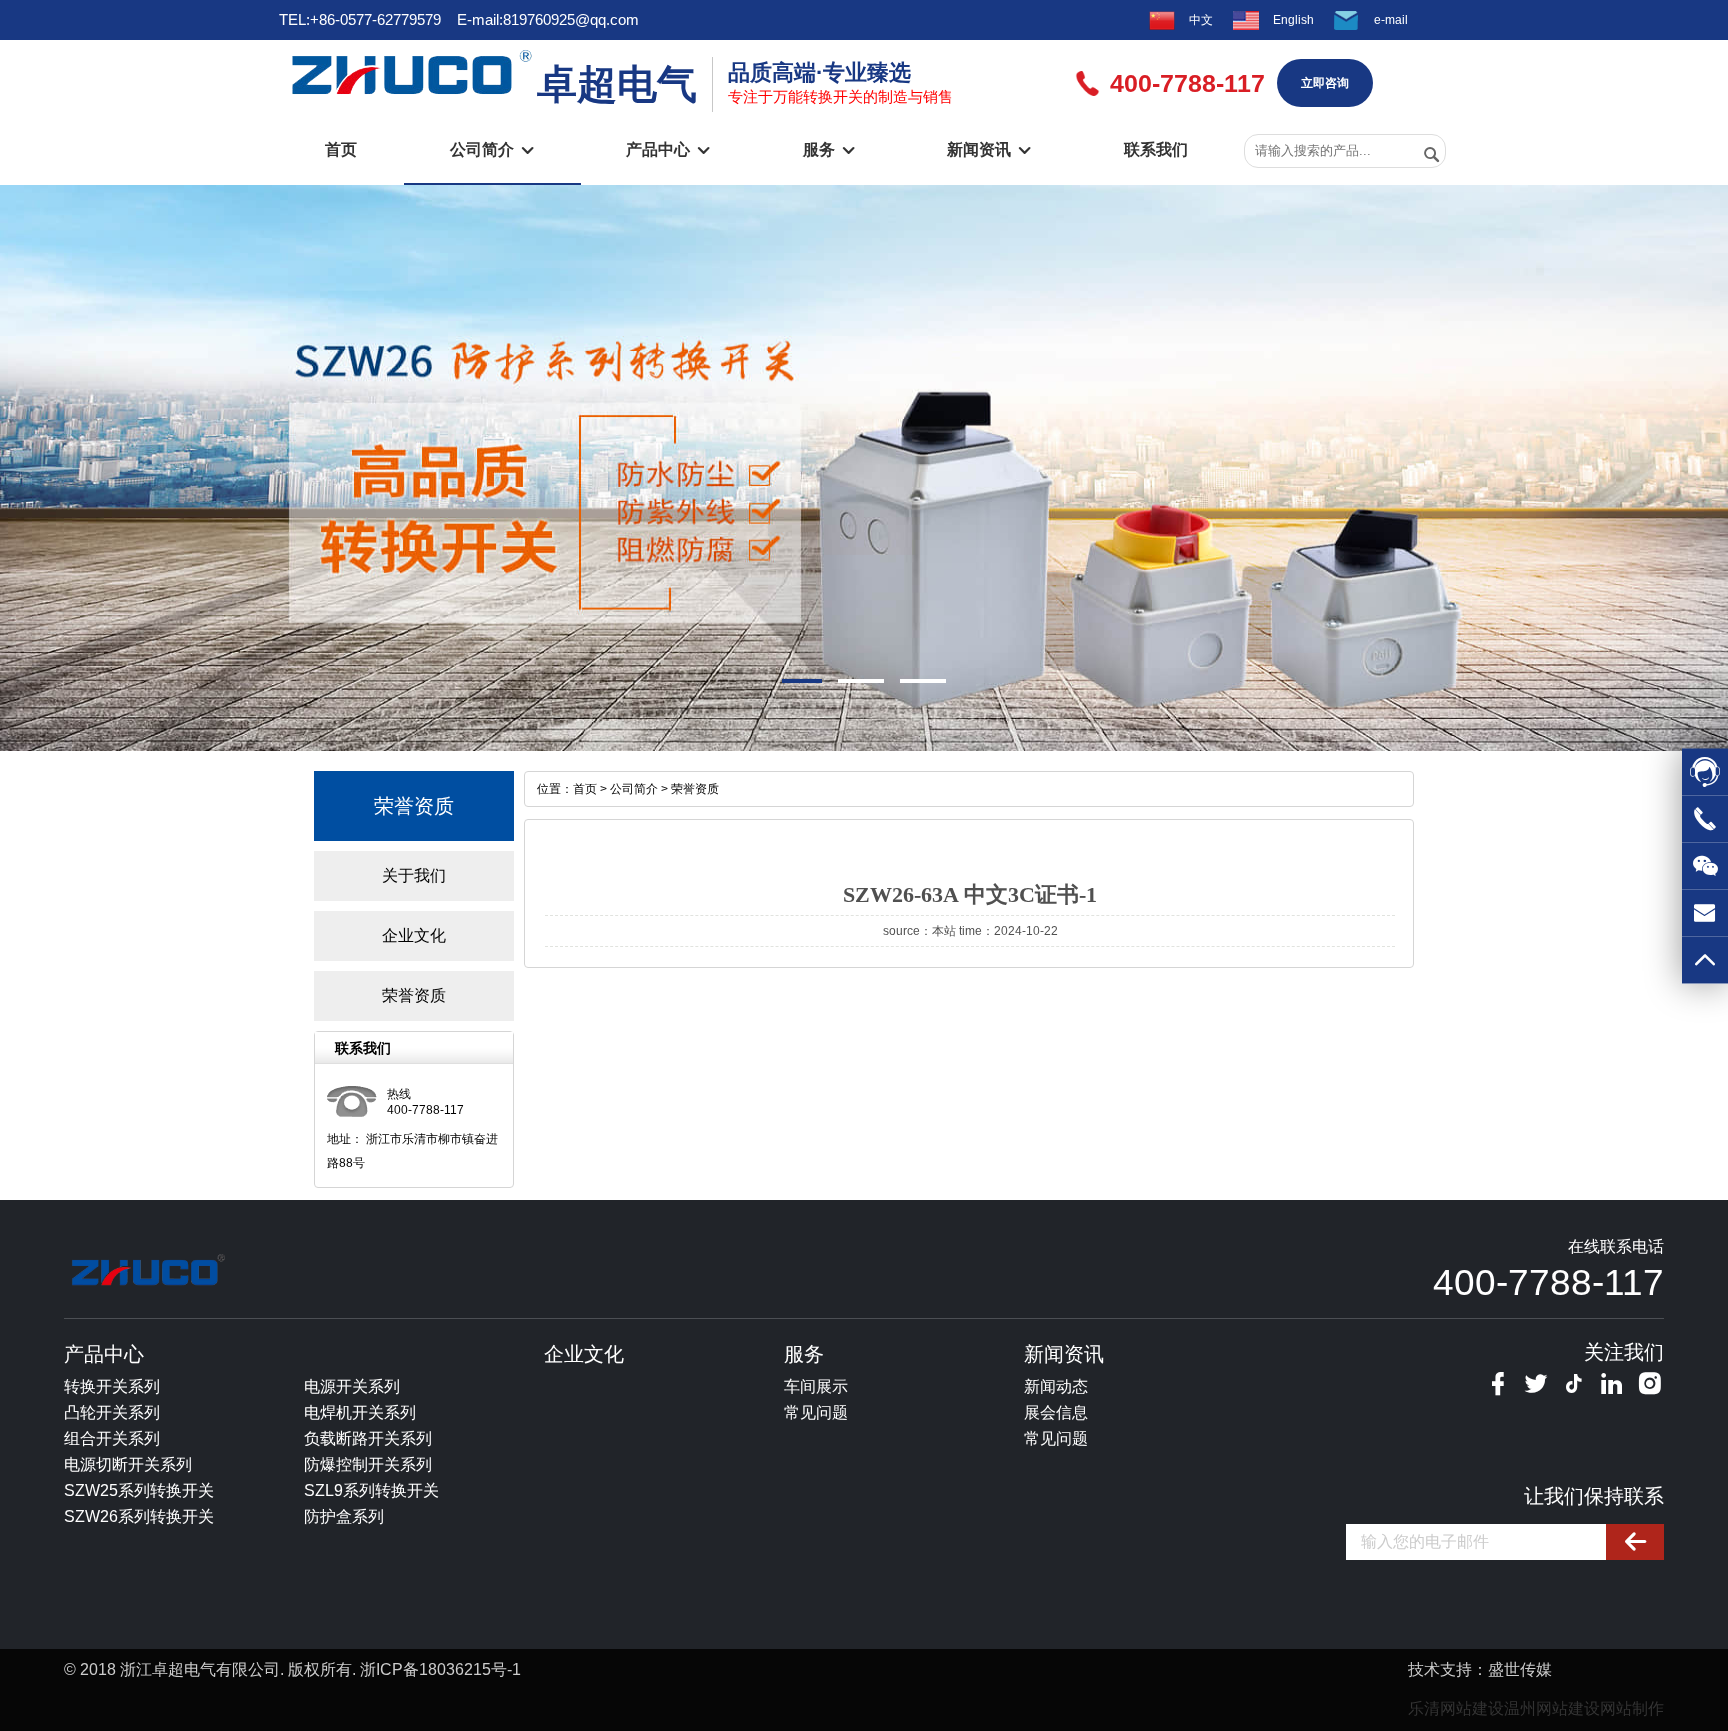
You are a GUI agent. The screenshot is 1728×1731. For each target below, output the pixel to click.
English (1293, 20)
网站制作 (1632, 1708)
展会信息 (1056, 1412)
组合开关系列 (112, 1438)
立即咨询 (1325, 83)
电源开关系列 (352, 1386)
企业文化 (414, 935)
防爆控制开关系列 (368, 1464)
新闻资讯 (989, 149)
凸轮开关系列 (112, 1412)
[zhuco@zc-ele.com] (1705, 919)
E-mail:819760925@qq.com (548, 19)
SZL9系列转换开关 (371, 1490)
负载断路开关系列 (368, 1438)
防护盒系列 (344, 1516)
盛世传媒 (1520, 1669)
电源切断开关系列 (128, 1464)
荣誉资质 (414, 995)
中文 (1201, 20)
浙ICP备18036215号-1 (440, 1669)
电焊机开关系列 (360, 1412)
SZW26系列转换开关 (139, 1516)
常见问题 (816, 1412)
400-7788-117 (1548, 1282)
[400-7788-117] (1705, 825)
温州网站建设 (1552, 1708)
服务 (829, 149)
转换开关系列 (112, 1386)
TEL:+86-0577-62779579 (360, 19)
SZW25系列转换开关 (139, 1490)
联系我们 (1156, 149)
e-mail (1391, 20)
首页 (341, 149)
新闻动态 (1056, 1386)
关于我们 (414, 875)
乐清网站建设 (1456, 1708)
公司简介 (492, 149)
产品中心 (668, 149)
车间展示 (816, 1386)
